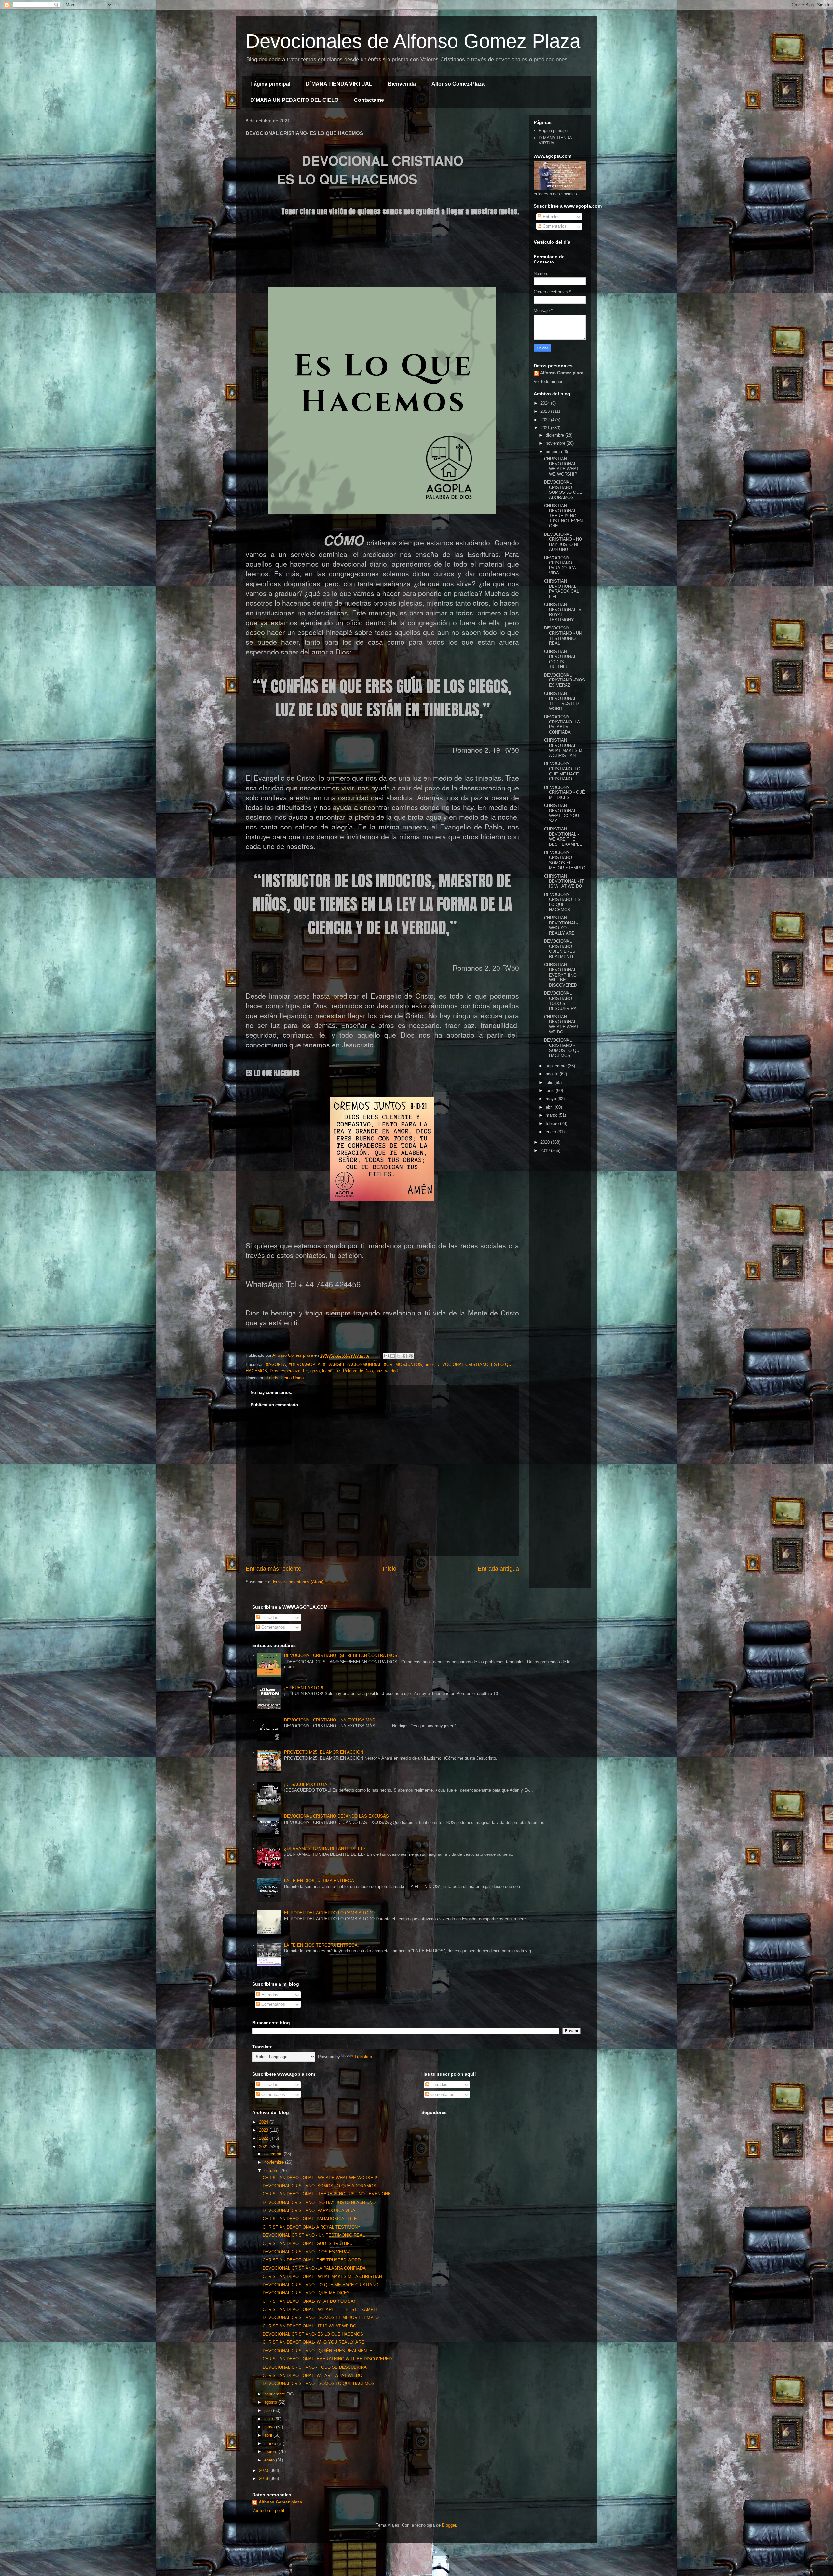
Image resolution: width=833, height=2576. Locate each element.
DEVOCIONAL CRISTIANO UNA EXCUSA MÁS (330, 1720)
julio (550, 1082)
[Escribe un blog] (392, 1356)
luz (338, 1371)
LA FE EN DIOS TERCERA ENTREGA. (321, 1945)
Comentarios (554, 226)
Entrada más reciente (273, 1569)
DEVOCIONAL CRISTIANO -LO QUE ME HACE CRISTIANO (562, 771)
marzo (552, 1115)
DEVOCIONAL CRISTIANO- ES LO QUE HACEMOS (562, 902)
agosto (553, 1074)
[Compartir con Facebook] (405, 1356)
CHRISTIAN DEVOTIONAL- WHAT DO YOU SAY (561, 813)
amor (429, 1364)
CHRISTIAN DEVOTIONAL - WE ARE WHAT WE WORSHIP (561, 466)
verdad (391, 1371)
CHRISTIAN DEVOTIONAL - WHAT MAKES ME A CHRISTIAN (565, 748)
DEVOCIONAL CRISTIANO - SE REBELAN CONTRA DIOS (341, 1656)
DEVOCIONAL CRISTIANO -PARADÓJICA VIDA (560, 565)
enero (552, 1132)
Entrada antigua (498, 1569)
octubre (553, 452)
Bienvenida (402, 84)
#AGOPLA (276, 1364)
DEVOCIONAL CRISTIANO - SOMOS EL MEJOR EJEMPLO (565, 860)
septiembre (557, 1066)
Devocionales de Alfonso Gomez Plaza (413, 41)
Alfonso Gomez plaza (562, 373)
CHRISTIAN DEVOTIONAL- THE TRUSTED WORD (561, 701)
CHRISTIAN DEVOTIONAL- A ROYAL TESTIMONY (563, 612)
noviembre (556, 443)
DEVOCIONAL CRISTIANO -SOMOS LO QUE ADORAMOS (563, 490)
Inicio (389, 1569)
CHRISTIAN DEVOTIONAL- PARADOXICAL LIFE (561, 589)
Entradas (551, 217)
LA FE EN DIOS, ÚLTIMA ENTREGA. (320, 1881)
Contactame (369, 100)
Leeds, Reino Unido (285, 1378)
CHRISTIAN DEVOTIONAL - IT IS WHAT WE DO (564, 881)
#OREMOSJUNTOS (403, 1364)
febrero (553, 1123)
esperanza (291, 1371)
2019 (546, 1150)
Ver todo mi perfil (550, 381)
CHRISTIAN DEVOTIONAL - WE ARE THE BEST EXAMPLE (563, 837)
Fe (305, 1371)
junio (551, 1091)
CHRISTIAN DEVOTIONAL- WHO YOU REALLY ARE (561, 925)
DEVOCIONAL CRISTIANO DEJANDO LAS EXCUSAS (336, 1816)
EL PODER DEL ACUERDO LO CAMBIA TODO (329, 1913)
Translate (363, 2057)
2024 (546, 403)
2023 (546, 411)
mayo (552, 1099)
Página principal (270, 84)
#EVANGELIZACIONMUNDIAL (352, 1364)
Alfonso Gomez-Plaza (458, 84)
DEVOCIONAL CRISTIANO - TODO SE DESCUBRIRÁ (560, 1001)
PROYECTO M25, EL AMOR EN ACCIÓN (324, 1752)
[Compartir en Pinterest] (411, 1356)
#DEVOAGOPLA (305, 1364)
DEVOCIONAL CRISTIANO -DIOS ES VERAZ (565, 680)
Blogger (449, 2525)
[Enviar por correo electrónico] (386, 1356)
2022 (546, 420)
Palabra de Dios (358, 1371)
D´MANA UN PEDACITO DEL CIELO (294, 100)
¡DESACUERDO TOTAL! (307, 1784)
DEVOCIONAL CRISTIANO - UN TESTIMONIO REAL (563, 636)
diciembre (555, 435)
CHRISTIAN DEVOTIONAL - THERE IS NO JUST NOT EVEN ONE (563, 516)
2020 (546, 1142)
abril (550, 1107)
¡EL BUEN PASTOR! (304, 1688)
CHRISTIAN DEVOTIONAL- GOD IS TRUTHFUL (561, 659)
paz (379, 1371)
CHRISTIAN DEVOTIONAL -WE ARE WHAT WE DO (561, 1024)
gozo (315, 1371)
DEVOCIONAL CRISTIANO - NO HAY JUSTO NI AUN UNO (563, 542)
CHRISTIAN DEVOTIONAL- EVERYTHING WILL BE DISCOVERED (561, 975)
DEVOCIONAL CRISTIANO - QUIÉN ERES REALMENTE (560, 949)
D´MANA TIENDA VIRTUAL (339, 84)
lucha (327, 1371)
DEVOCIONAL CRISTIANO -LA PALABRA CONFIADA (562, 724)
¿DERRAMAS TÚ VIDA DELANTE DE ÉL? (325, 1848)
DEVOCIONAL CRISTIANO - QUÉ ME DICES (565, 792)
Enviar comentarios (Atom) (298, 1582)
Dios (274, 1371)
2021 (546, 428)
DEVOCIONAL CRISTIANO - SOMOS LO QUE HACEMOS (563, 1048)
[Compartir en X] (399, 1356)
